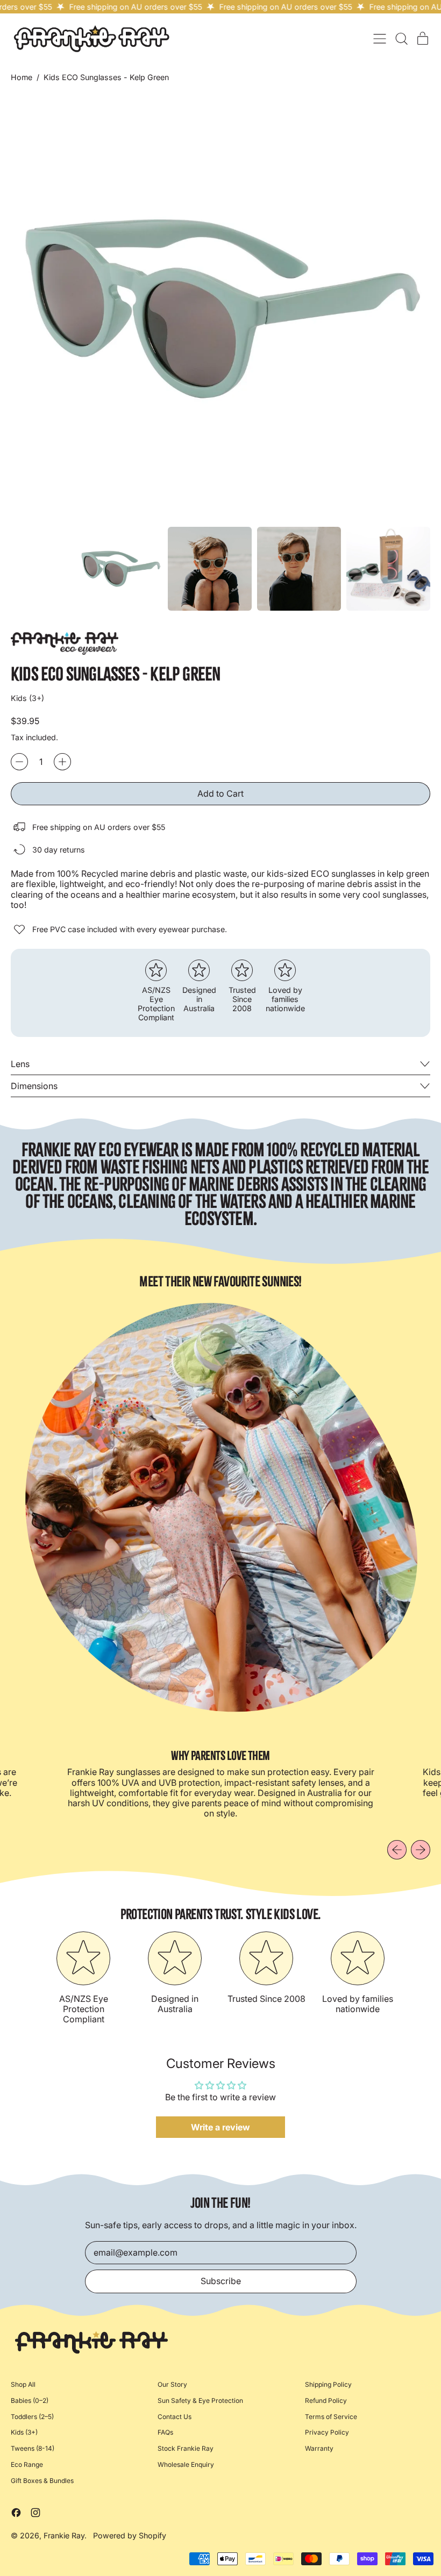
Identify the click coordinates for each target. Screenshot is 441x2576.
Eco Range (27, 2464)
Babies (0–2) (30, 2400)
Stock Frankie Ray (186, 2448)
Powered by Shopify (130, 2535)
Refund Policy (326, 2400)
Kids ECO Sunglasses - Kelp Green (106, 77)
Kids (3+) (24, 2432)
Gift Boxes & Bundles (42, 2481)
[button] (401, 39)
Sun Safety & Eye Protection (200, 2400)
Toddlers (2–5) (32, 2417)
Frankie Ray (64, 2535)
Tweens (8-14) (33, 2448)
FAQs (165, 2432)
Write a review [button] (220, 2127)
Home (22, 77)
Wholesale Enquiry (186, 2464)
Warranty (319, 2448)
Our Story (172, 2384)
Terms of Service (331, 2417)
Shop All (23, 2384)
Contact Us (175, 2417)
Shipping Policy (328, 2384)
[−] (19, 762)
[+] (62, 762)
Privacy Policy (327, 2432)
